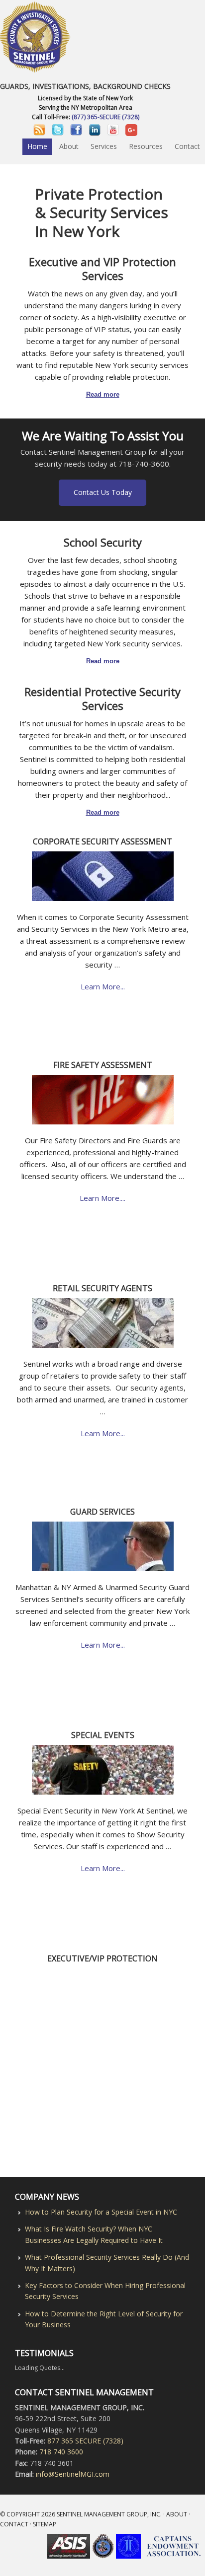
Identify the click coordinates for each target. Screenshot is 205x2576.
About (177, 2514)
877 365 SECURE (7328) (85, 2441)
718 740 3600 (61, 2452)
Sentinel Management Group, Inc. (109, 2514)
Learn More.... (102, 1198)
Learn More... (103, 986)
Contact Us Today (103, 492)
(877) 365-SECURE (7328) (105, 117)
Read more (103, 394)
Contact (14, 2524)
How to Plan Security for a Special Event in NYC (101, 2212)
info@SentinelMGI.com (72, 2474)
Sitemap (45, 2524)
